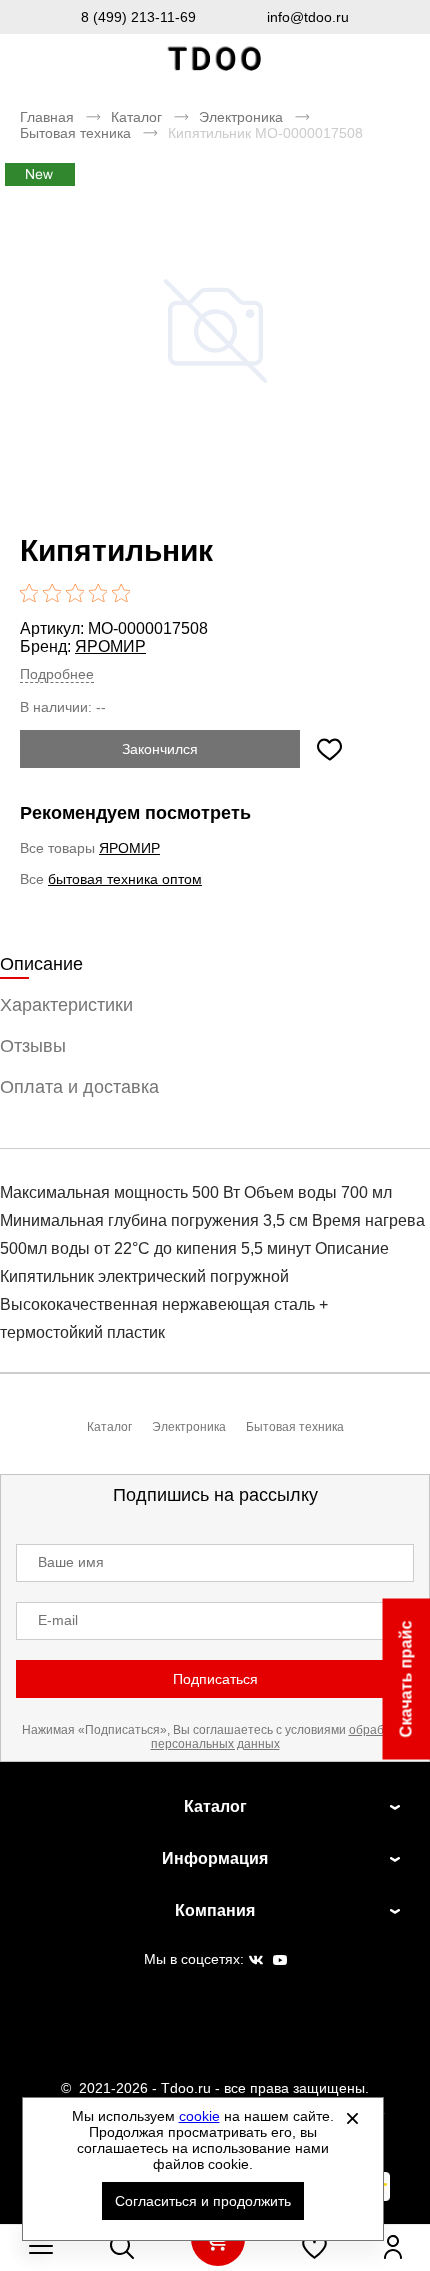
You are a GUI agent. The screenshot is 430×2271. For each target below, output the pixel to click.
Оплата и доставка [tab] (79, 1087)
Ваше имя (71, 1562)
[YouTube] (280, 1961)
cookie (199, 2116)
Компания (215, 1910)
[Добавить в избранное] (329, 749)
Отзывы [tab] (33, 1046)
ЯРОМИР (110, 646)
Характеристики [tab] (66, 1005)
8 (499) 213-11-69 (138, 17)
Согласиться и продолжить (203, 2201)
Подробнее (57, 674)
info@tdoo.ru (308, 17)
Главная (47, 117)
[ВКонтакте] (256, 1961)
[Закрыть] (353, 2118)
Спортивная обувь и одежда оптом (215, 59)
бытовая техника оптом (125, 879)
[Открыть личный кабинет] (393, 2247)
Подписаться (215, 1679)
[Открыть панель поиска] (122, 2247)
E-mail (58, 1620)
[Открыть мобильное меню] (41, 2247)
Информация (215, 1858)
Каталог (136, 117)
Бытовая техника (75, 133)
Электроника (241, 117)
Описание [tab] (41, 964)
